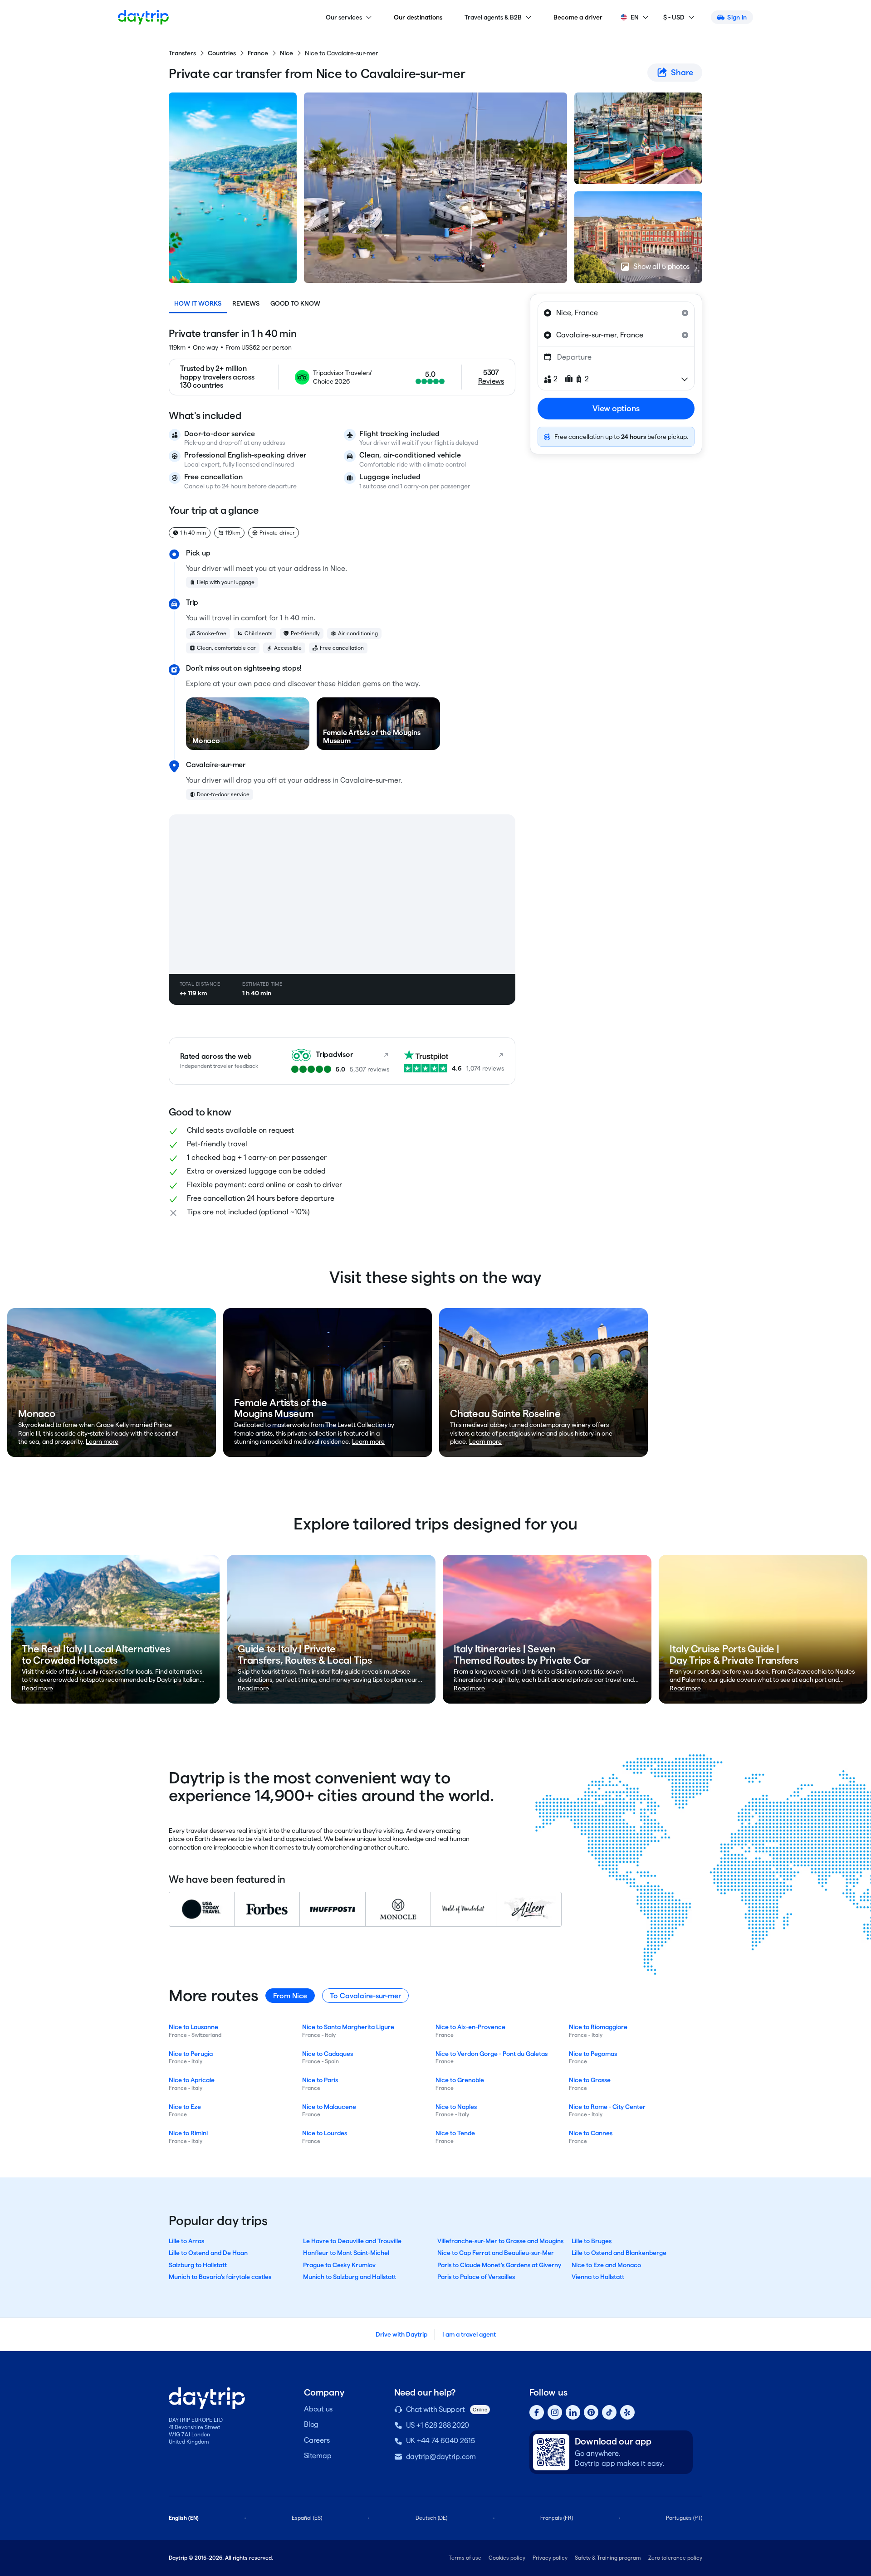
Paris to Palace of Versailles (476, 2277)
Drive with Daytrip (401, 2334)
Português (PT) (684, 2518)
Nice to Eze (185, 2107)
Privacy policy (550, 2558)
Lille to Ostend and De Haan (208, 2253)
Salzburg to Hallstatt (198, 2265)
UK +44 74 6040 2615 (440, 2441)
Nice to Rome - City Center (607, 2107)
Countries (222, 53)
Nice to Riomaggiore (598, 2027)
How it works (198, 303)
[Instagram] (555, 2412)
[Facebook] (537, 2412)
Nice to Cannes (591, 2133)
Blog (311, 2424)
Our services (344, 17)
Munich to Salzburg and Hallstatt (350, 2277)
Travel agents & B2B (493, 17)
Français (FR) (557, 2518)
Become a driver (578, 17)
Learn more (102, 1441)
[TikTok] (609, 2412)
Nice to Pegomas (593, 2054)
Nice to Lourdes (325, 2133)
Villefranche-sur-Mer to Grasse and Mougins (500, 2241)
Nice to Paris (320, 2080)
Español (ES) (307, 2518)
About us (318, 2409)
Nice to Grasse (590, 2080)
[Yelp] (627, 2412)
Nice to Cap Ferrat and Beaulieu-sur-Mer (496, 2253)
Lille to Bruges (592, 2241)
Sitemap (318, 2456)
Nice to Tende (455, 2133)
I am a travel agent (469, 2334)
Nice (286, 53)
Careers (317, 2440)
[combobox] (616, 313)
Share (682, 72)
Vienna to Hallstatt (598, 2277)
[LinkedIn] (573, 2412)
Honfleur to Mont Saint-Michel (346, 2253)
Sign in (737, 17)
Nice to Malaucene (329, 2107)
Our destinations (418, 17)
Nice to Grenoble (460, 2080)
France (258, 53)
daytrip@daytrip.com (441, 2457)
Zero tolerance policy (675, 2558)
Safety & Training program (608, 2558)
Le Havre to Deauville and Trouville (352, 2241)
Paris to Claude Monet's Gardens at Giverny (499, 2265)
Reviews (246, 303)
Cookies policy (507, 2558)
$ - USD (674, 17)
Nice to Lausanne (193, 2027)
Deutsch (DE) (431, 2518)
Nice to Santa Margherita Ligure (348, 2027)
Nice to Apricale (192, 2080)
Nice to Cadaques (328, 2054)
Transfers (182, 53)
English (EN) (184, 2518)
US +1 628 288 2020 (438, 2425)
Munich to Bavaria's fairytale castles (220, 2277)
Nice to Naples (456, 2107)
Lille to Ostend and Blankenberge (619, 2253)
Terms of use (465, 2558)
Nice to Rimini (188, 2133)
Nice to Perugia (191, 2054)
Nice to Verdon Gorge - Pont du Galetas (492, 2054)
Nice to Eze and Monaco (606, 2265)
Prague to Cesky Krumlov (339, 2265)
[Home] (143, 17)
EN (635, 17)
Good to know (295, 303)
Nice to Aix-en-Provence (470, 2027)
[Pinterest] (591, 2412)
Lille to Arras (186, 2241)
